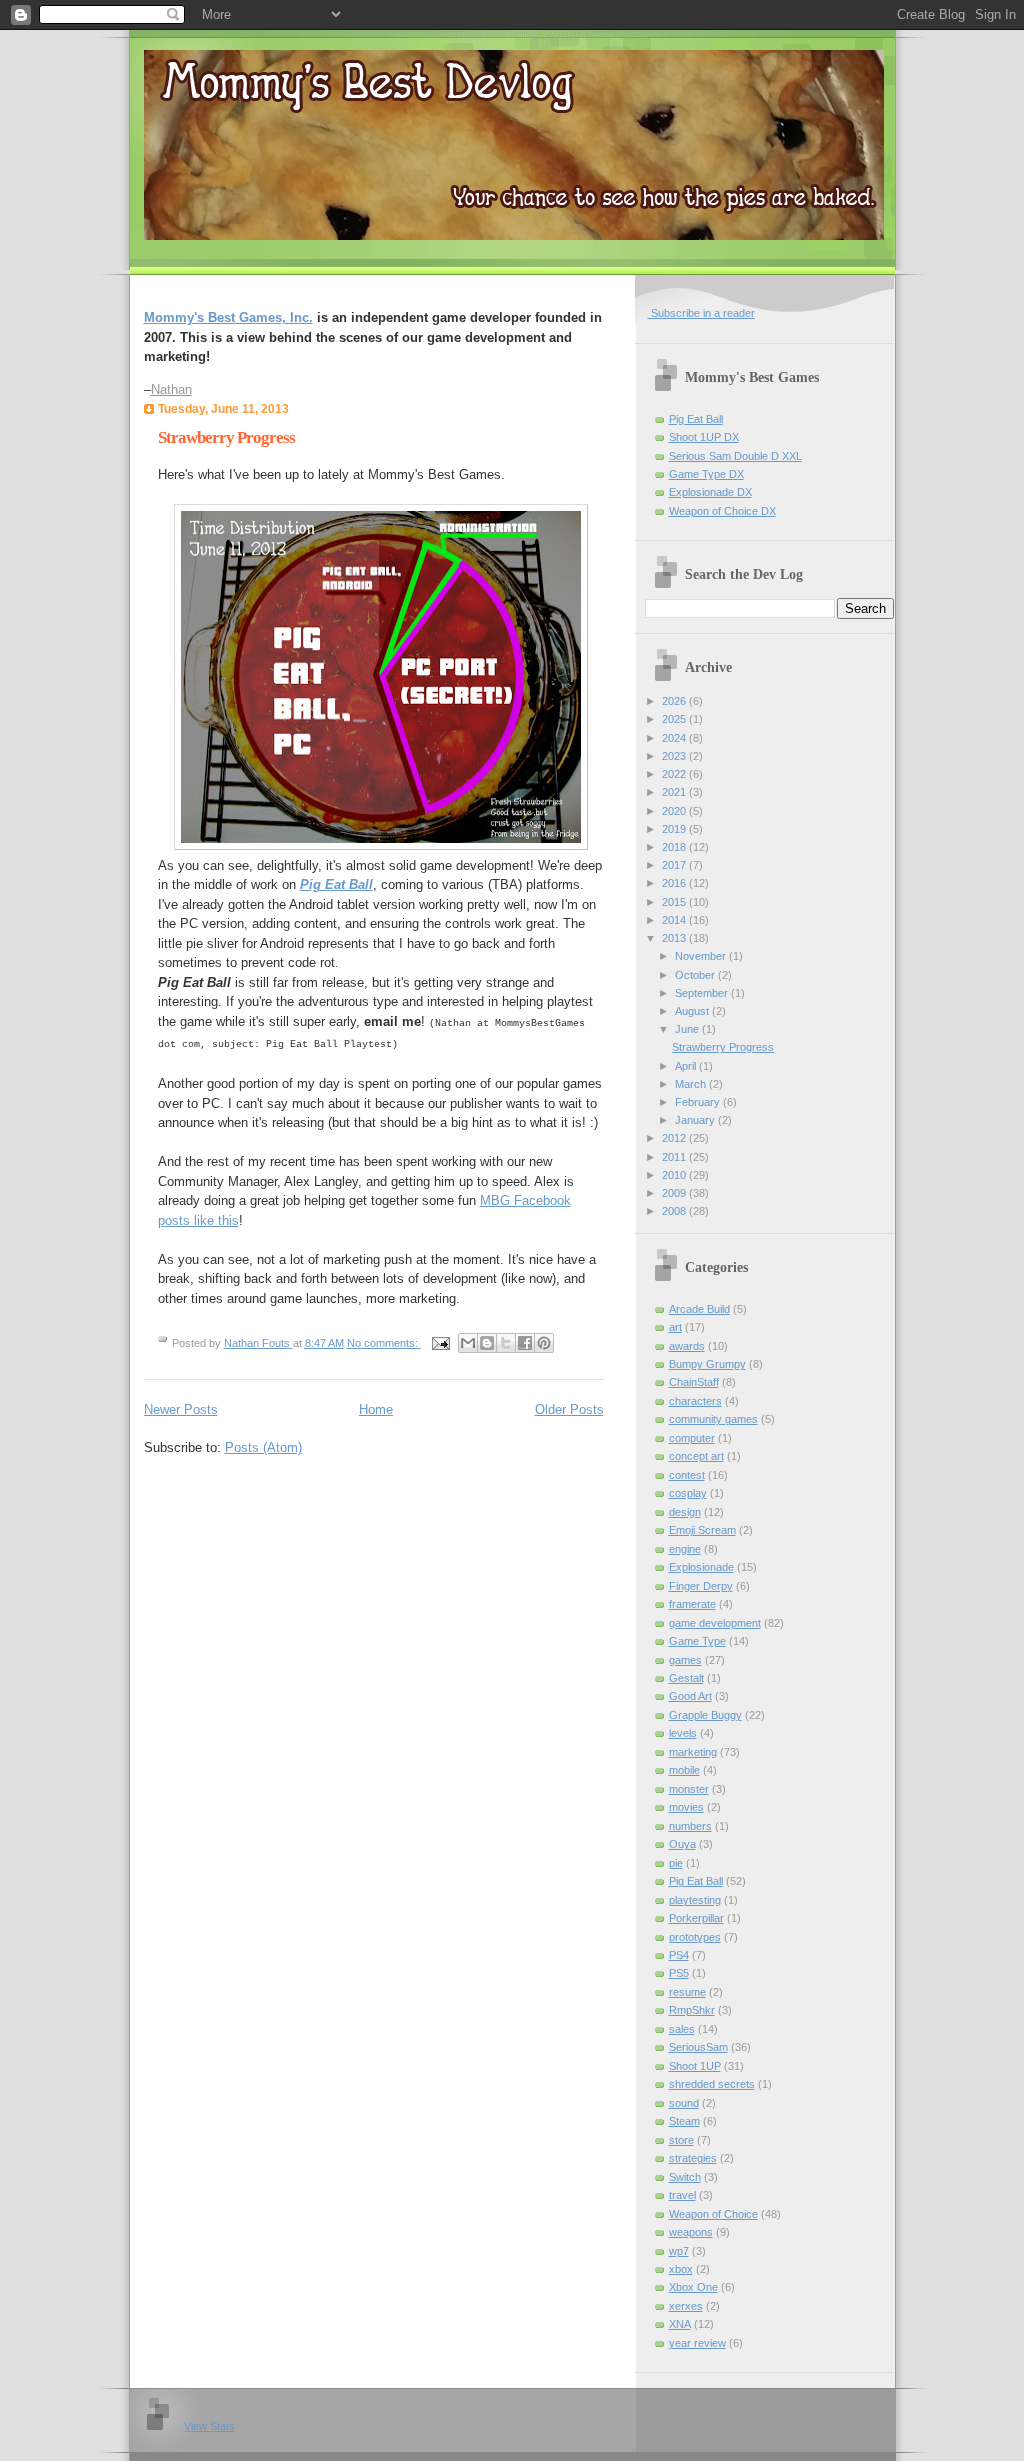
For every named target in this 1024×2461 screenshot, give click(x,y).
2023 (675, 756)
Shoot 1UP (695, 2066)
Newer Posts (181, 1409)
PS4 (679, 1955)
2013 (675, 938)
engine (685, 1549)
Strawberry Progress (226, 437)
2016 (675, 883)
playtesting (695, 1900)
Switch (685, 2177)
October (696, 975)
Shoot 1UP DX (704, 437)
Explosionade (701, 1567)
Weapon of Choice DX (722, 511)
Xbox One (693, 2287)
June (688, 1029)
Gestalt (686, 1678)
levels (683, 1733)
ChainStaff (694, 1382)
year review (697, 2343)
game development (715, 1623)
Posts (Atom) (263, 1447)
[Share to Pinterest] (544, 1343)
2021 (675, 792)
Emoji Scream (702, 1530)
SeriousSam (698, 2047)
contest (687, 1475)
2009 (675, 1193)
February (699, 1102)
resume (687, 1992)
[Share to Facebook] (525, 1343)
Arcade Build (699, 1309)
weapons (691, 2232)
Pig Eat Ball (696, 419)
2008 (675, 1211)
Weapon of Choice (713, 2214)
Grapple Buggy (705, 1715)
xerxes (686, 2306)
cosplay (688, 1493)
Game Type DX (706, 474)
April (687, 1066)
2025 (675, 719)
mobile (684, 1770)
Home (376, 1409)
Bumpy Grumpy (707, 1364)
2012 (675, 1138)
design (685, 1512)
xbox (681, 2269)
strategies (693, 2158)
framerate (692, 1604)
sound (684, 2103)
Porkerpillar (696, 1918)
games (685, 1660)
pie (676, 1863)
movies (686, 1807)
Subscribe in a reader (701, 313)
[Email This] (468, 1343)
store (681, 2140)
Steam (684, 2121)
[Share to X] (506, 1343)
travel (682, 2195)
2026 (675, 701)
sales (682, 2029)
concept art (696, 1456)
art (675, 1327)
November (702, 956)
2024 (675, 738)
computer (692, 1438)
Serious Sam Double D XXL (735, 456)
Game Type (697, 1641)
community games (713, 1419)
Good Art (690, 1696)
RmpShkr (692, 2010)
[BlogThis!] (487, 1343)
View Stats (209, 2426)
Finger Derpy (701, 1586)
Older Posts (569, 1409)
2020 (675, 811)
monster (689, 1789)
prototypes (695, 1937)
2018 (675, 847)
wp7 (679, 2251)
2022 (675, 774)
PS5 (679, 1973)
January (696, 1120)
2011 (675, 1157)
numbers (690, 1826)
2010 (675, 1175)
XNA (680, 2324)
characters (695, 1401)
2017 (675, 865)
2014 (675, 920)
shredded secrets (712, 2084)
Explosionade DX (710, 492)
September (703, 993)
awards (687, 1346)
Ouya (682, 1844)
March (692, 1084)
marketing (693, 1752)
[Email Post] (440, 1343)
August (693, 1011)
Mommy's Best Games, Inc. (228, 317)
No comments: (384, 1343)
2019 (675, 829)
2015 (675, 902)
